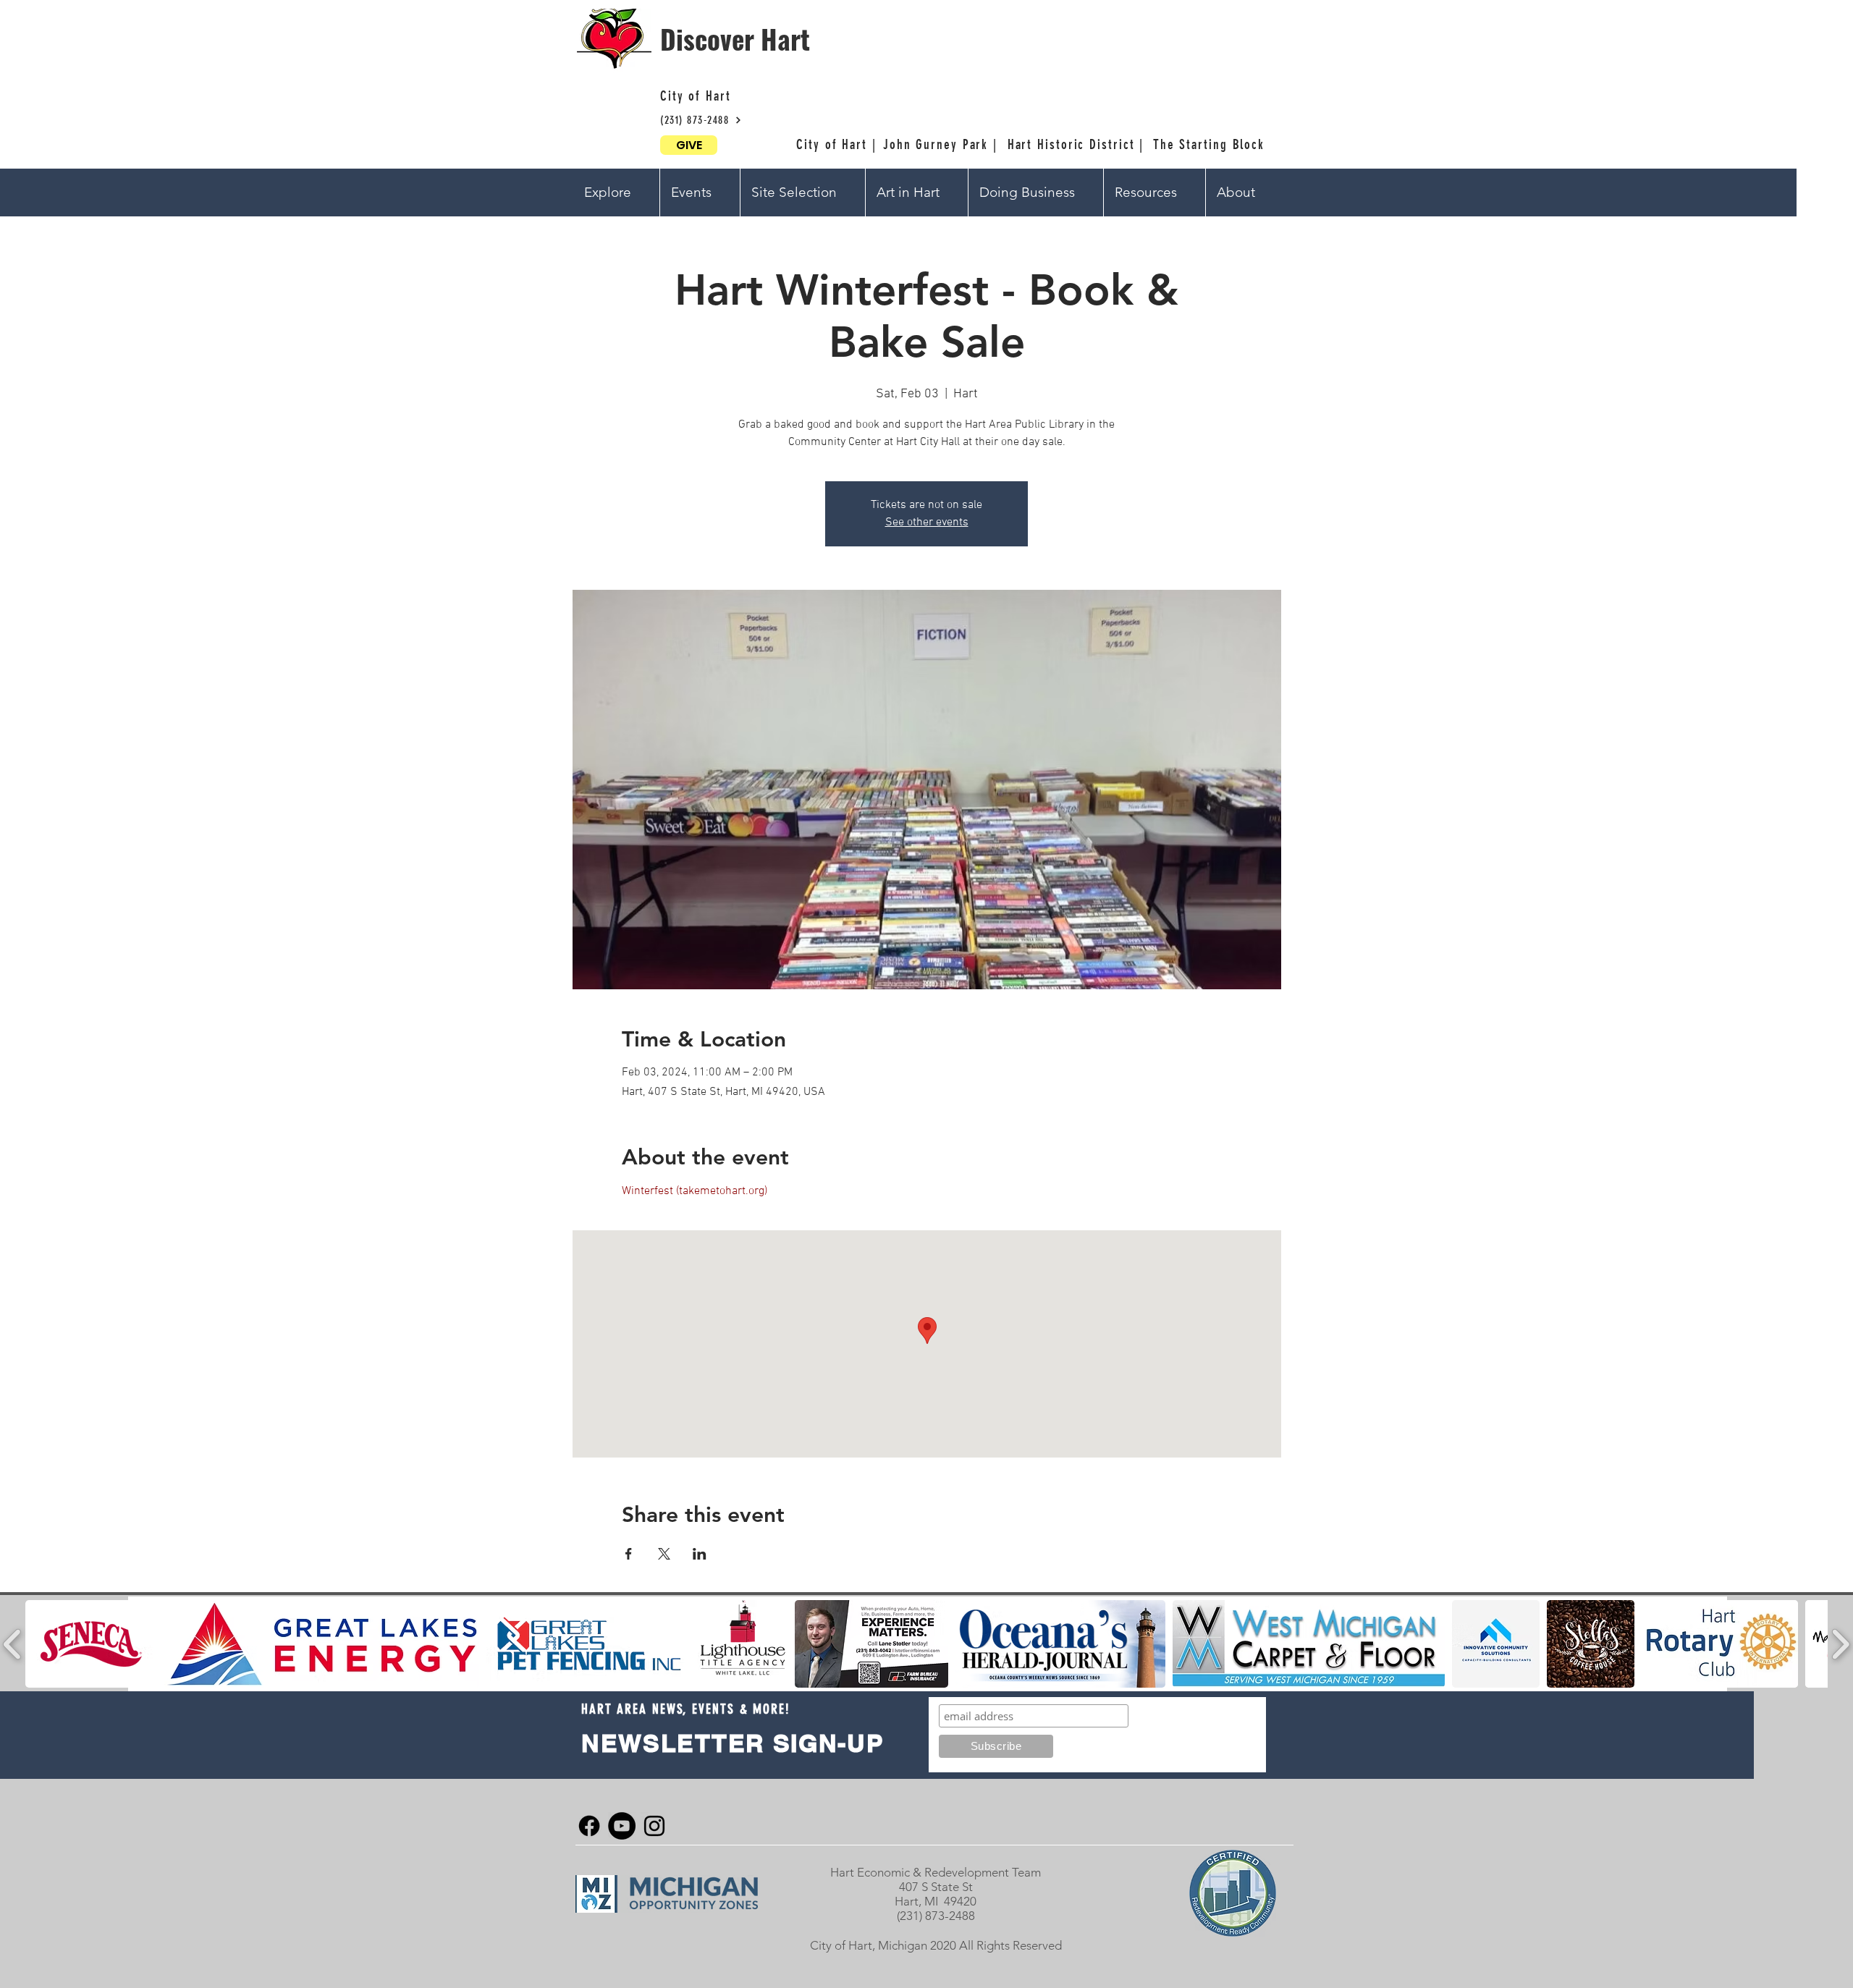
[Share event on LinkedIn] (700, 1554)
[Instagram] (654, 1826)
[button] (616, 193)
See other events (927, 523)
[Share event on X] (664, 1554)
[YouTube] (622, 1826)
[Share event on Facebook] (629, 1554)
